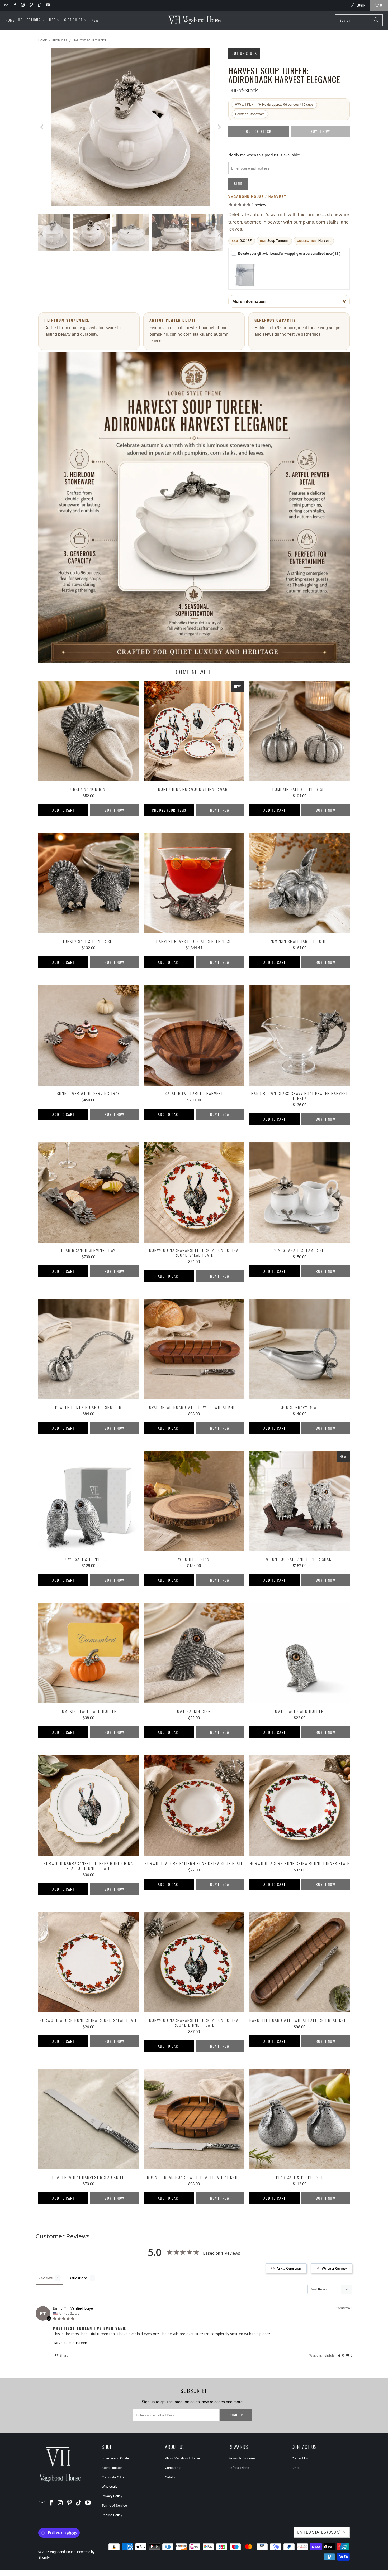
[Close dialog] (267, 1227)
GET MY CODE (194, 1312)
